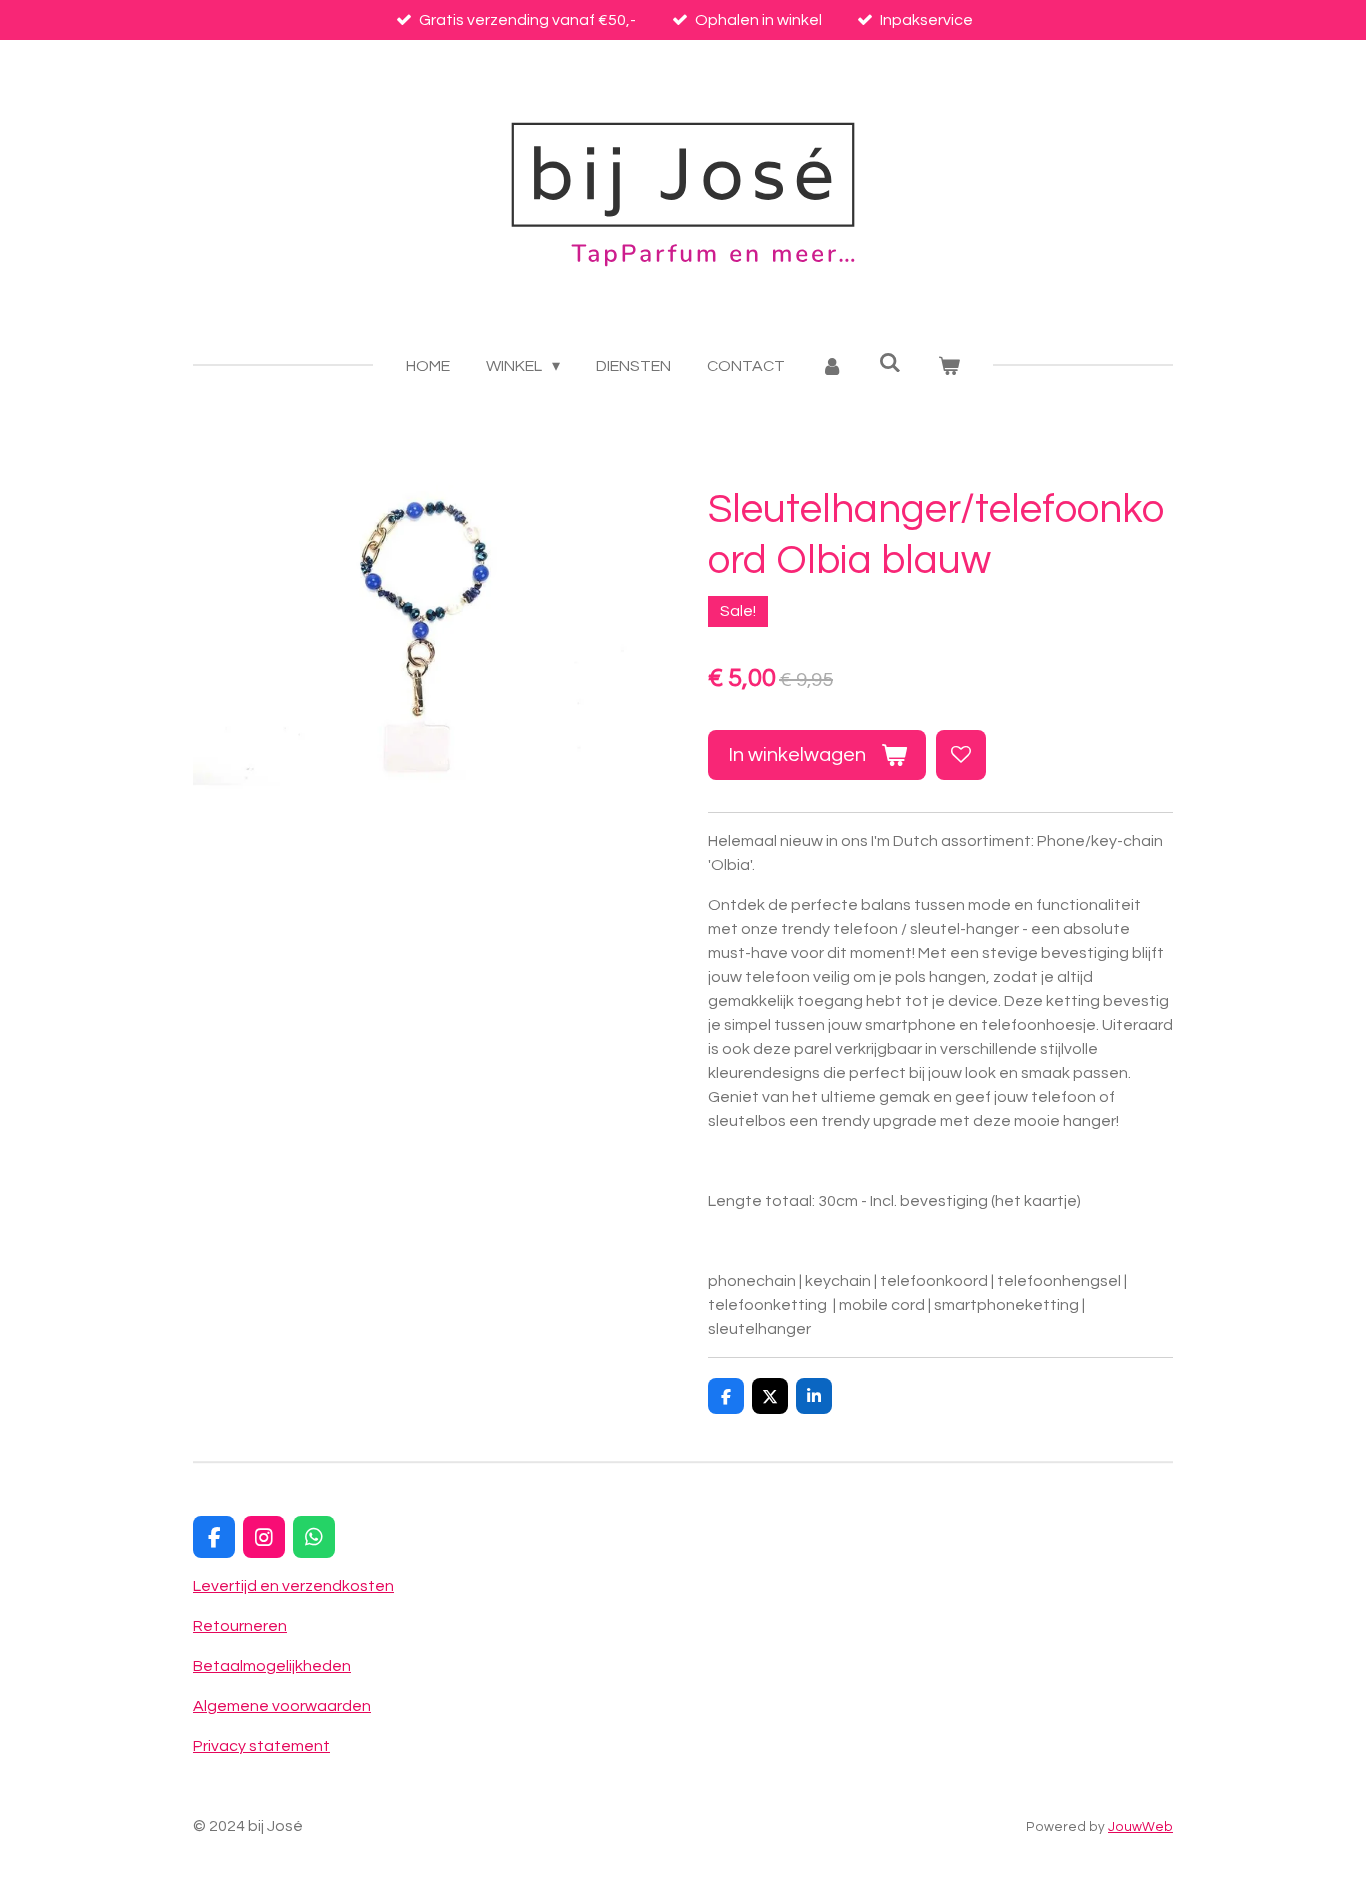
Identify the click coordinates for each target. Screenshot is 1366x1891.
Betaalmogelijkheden (272, 1666)
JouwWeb (1140, 1827)
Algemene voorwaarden (282, 1706)
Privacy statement (261, 1746)
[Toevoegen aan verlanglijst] (961, 755)
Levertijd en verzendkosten (293, 1586)
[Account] (832, 366)
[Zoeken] (890, 362)
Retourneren (240, 1626)
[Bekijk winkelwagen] (948, 366)
